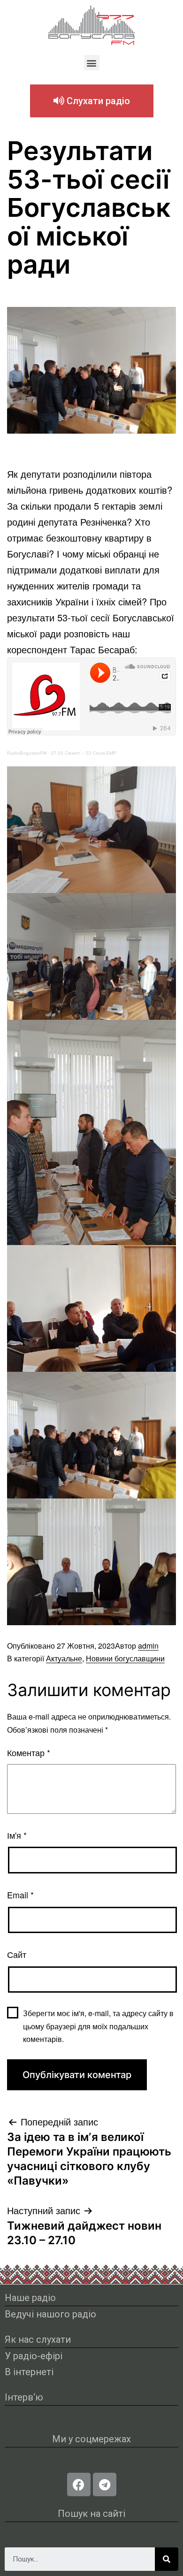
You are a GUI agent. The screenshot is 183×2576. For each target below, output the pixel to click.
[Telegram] (105, 2484)
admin (148, 1646)
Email (20, 1895)
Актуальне (64, 1658)
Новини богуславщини (125, 1658)
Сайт (17, 1954)
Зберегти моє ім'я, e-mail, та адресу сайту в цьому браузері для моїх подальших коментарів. (98, 2026)
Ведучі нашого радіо (50, 2314)
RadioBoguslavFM (27, 753)
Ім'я (17, 1835)
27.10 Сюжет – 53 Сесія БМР (84, 753)
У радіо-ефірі (34, 2356)
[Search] (167, 2559)
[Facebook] (79, 2484)
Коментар (29, 1752)
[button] (92, 63)
